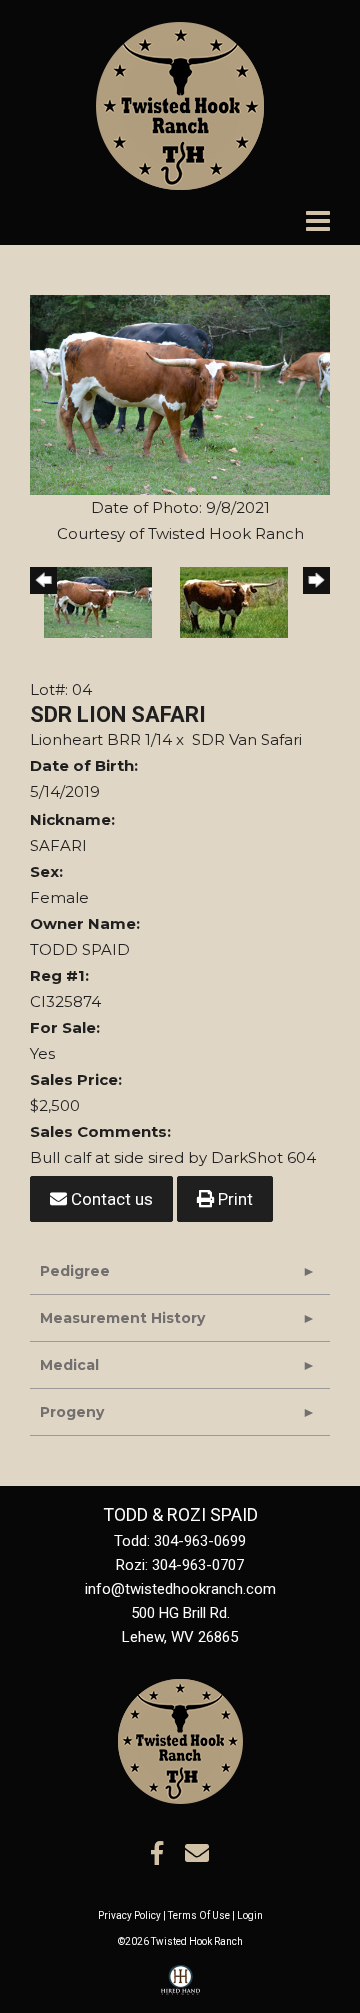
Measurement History (122, 1318)
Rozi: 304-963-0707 (180, 1565)
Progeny (72, 1412)
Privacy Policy (129, 1915)
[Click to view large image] (180, 393)
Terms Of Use (199, 1915)
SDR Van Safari (247, 739)
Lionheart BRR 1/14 (101, 739)
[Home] (180, 1741)
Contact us (110, 1199)
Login (250, 1915)
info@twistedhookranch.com (180, 1589)
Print (233, 1199)
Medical (69, 1365)
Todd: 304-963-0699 (180, 1541)
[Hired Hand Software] (180, 1989)
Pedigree (75, 1271)
